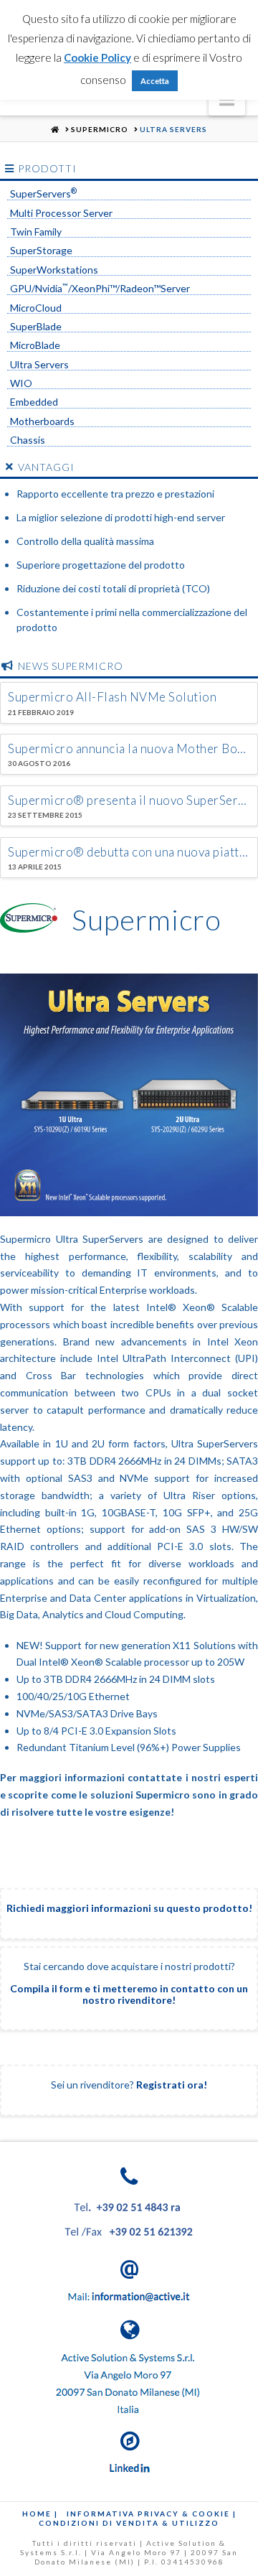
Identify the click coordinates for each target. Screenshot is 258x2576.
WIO (21, 383)
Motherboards (42, 421)
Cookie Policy (97, 57)
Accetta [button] (155, 81)
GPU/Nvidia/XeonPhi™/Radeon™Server (100, 289)
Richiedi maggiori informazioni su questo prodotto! (129, 1908)
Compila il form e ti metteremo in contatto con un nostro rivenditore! (129, 1994)
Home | (40, 2514)
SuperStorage (41, 251)
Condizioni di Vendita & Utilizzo (129, 2523)
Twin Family (36, 232)
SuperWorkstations (54, 270)
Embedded (34, 402)
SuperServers (43, 194)
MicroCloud (36, 308)
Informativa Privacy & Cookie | (152, 2514)
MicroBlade (35, 345)
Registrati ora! (172, 2085)
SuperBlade (36, 327)
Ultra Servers (39, 365)
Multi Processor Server (61, 213)
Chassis (28, 440)
